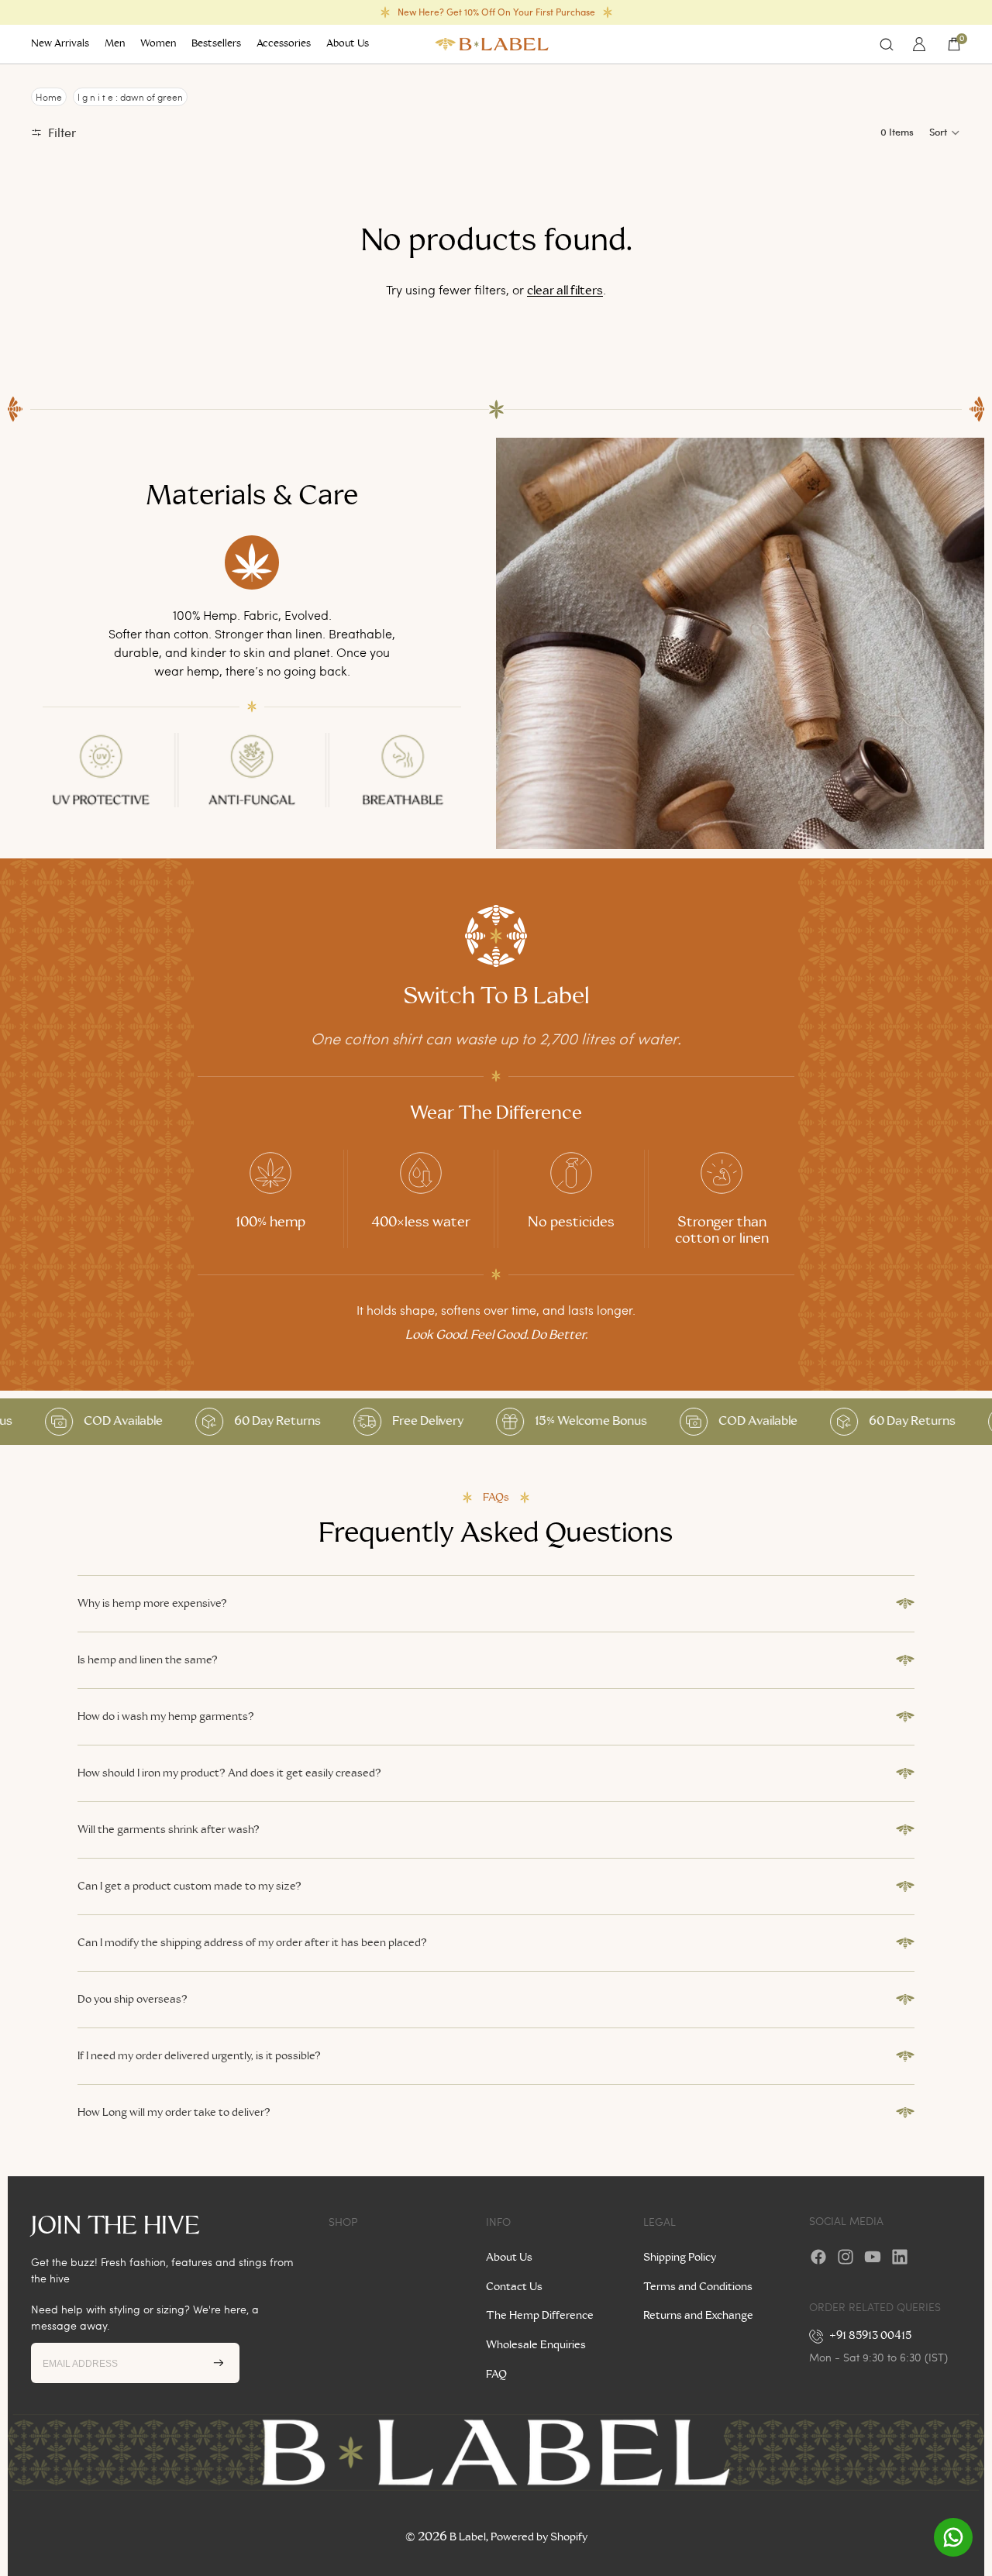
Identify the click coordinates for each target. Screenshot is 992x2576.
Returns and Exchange (698, 2316)
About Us (509, 2258)
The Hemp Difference (540, 2316)
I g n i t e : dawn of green (130, 97)
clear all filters (565, 291)
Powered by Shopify (539, 2537)
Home (49, 97)
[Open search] (887, 44)
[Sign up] (219, 2363)
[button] (945, 132)
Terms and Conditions (698, 2287)
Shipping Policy (680, 2258)
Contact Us (514, 2287)
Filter (62, 132)
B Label (468, 2537)
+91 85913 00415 (871, 2336)
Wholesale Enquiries (536, 2345)
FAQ (496, 2375)
